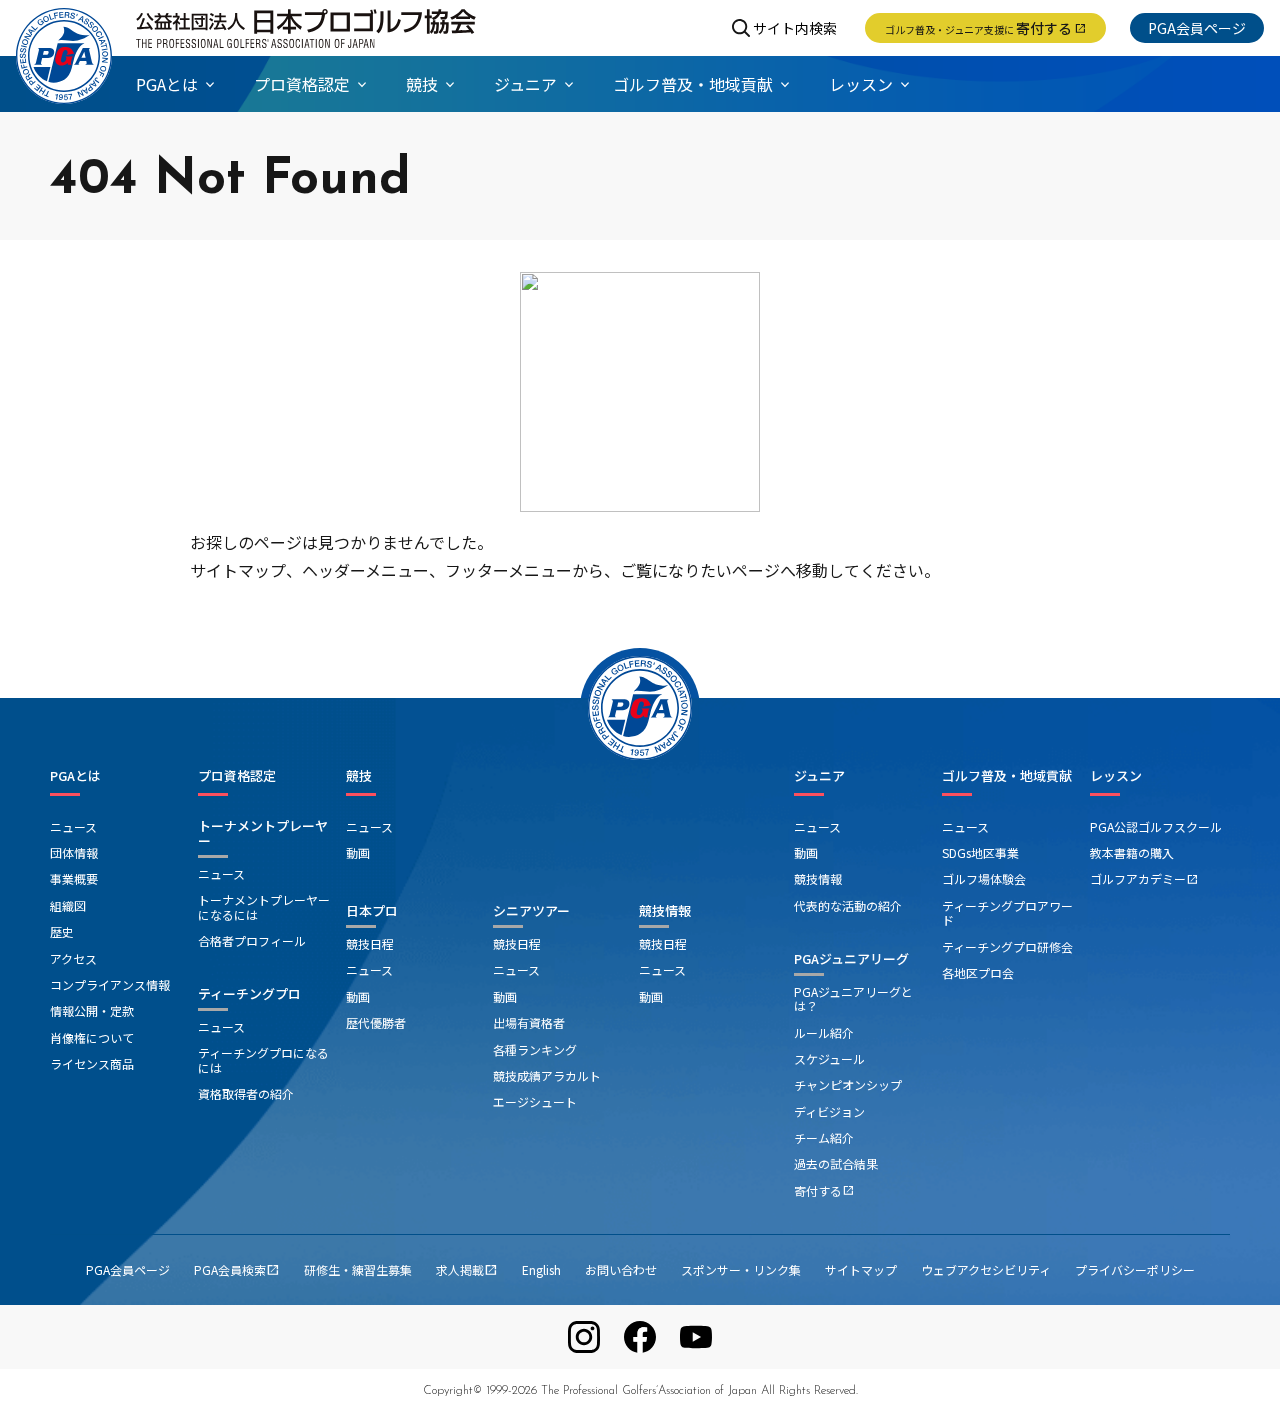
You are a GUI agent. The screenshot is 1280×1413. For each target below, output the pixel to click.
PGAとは (75, 776)
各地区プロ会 (978, 972)
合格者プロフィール (252, 940)
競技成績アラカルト (547, 1075)
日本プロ (372, 910)
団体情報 (74, 852)
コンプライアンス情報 (110, 984)
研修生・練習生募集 (358, 1269)
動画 (358, 852)
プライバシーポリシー (1135, 1269)
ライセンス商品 (92, 1063)
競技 (359, 776)
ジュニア (819, 776)
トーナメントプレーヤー (263, 833)
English (541, 1269)
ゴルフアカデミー (1144, 878)
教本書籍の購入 (1132, 852)
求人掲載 (467, 1269)
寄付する (985, 28)
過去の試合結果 (836, 1163)
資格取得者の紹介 (246, 1093)
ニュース (73, 826)
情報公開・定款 (92, 1010)
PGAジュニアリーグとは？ (853, 998)
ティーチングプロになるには (263, 1059)
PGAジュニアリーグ (851, 958)
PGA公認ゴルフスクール (1156, 826)
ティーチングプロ (249, 993)
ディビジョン (829, 1111)
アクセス (73, 958)
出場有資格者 (529, 1022)
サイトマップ (861, 1269)
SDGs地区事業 (980, 852)
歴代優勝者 (376, 1022)
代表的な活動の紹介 (848, 905)
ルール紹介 (824, 1032)
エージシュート (535, 1101)
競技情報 (665, 910)
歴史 (62, 931)
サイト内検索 (795, 28)
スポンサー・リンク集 (741, 1269)
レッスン (1116, 776)
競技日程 (370, 943)
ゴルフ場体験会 (984, 878)
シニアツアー (531, 910)
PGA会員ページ (1197, 28)
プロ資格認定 (237, 776)
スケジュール (829, 1058)
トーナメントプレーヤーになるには (264, 906)
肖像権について (92, 1037)
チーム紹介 (824, 1137)
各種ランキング (535, 1049)
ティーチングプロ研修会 (1007, 946)
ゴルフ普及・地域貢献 (1007, 776)
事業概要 (74, 878)
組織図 (68, 905)
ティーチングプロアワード (1007, 912)
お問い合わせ (621, 1269)
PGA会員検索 (237, 1269)
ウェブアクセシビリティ (986, 1269)
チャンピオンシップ (848, 1084)
